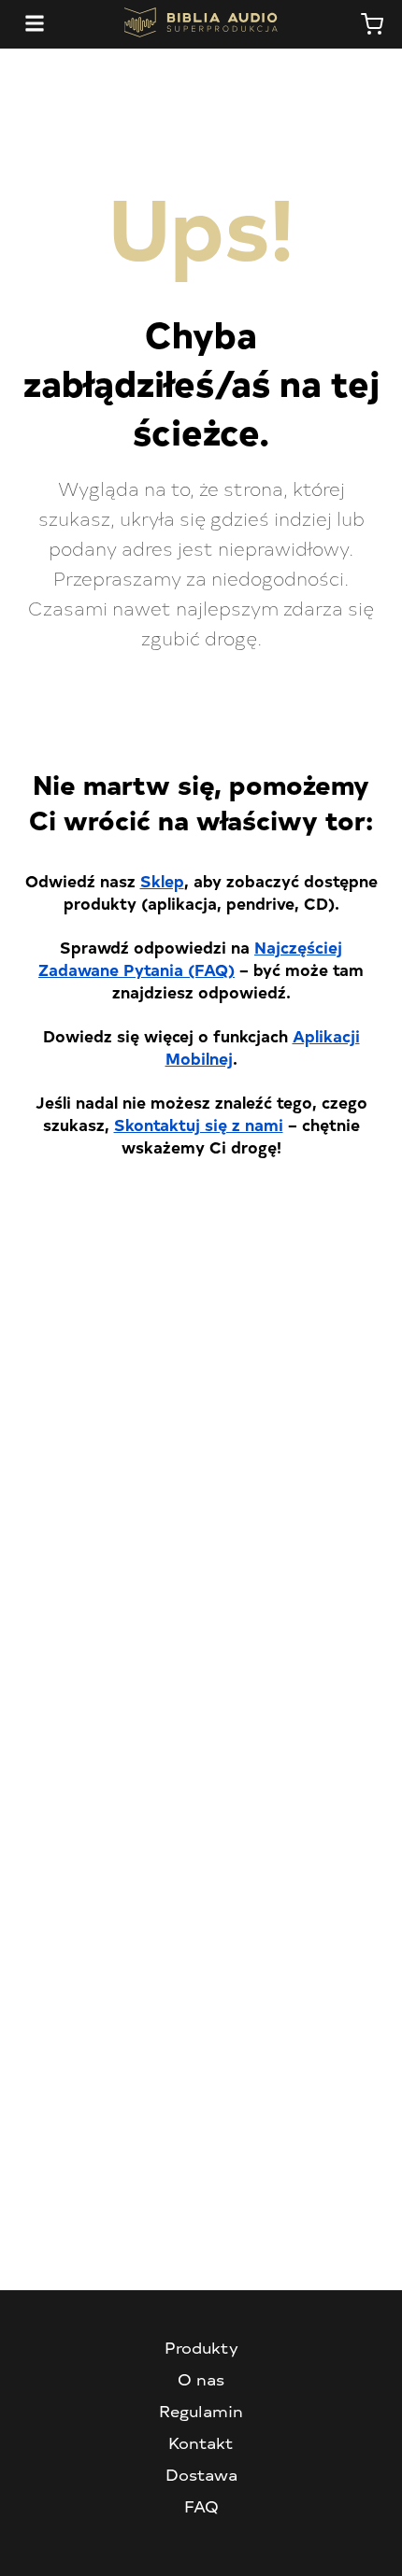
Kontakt (201, 2442)
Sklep (162, 880)
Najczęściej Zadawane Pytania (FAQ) (190, 958)
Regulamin (201, 2411)
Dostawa (201, 2474)
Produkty (201, 2347)
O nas (201, 2379)
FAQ (201, 2506)
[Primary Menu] (35, 24)
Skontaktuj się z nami (199, 1124)
